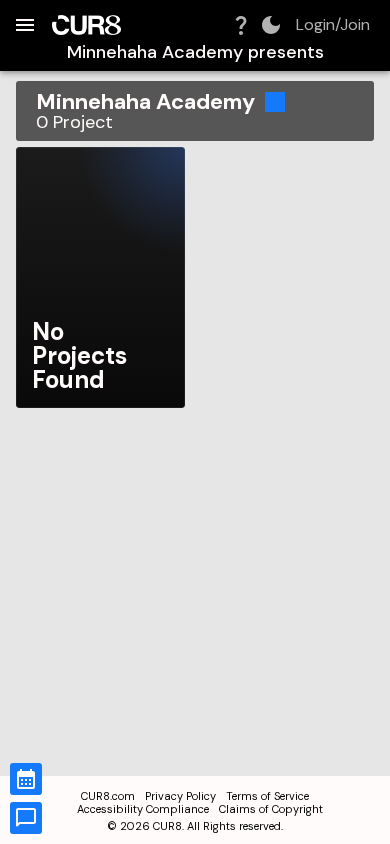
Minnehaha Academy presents (195, 52)
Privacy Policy (180, 796)
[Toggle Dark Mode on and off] (271, 25)
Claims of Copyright (271, 809)
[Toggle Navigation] (25, 25)
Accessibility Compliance (143, 809)
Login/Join (333, 25)
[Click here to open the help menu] (241, 25)
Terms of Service (267, 796)
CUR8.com (108, 796)
